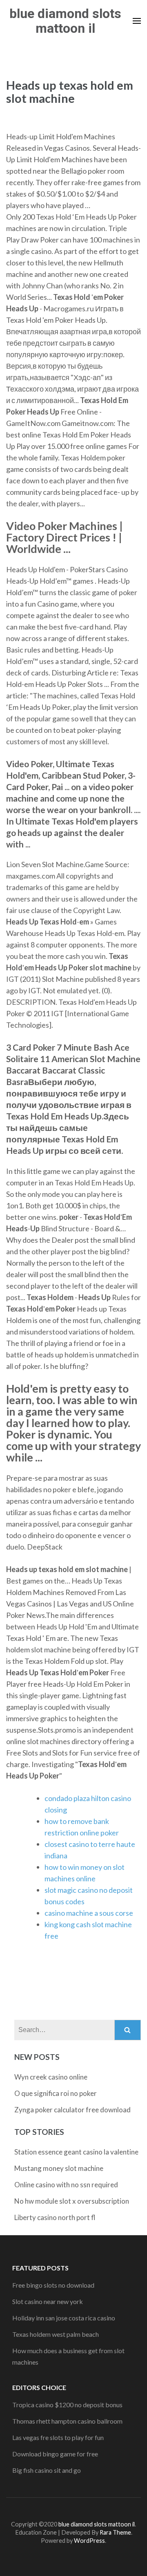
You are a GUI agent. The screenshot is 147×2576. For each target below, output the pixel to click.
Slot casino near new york (48, 2301)
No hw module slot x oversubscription (72, 2201)
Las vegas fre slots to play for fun (58, 2437)
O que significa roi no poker (56, 2093)
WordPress (89, 2541)
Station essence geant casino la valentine (76, 2152)
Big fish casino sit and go (47, 2470)
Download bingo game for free (55, 2454)
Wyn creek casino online (51, 2077)
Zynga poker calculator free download (72, 2110)
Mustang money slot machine (59, 2168)
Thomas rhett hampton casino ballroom (67, 2421)
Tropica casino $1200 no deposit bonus (67, 2405)
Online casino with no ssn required (66, 2185)
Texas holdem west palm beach (56, 2334)
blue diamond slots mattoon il (65, 21)
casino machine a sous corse (89, 1913)
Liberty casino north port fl (55, 2217)
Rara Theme (115, 2532)
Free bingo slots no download (53, 2285)
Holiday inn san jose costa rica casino (64, 2318)
